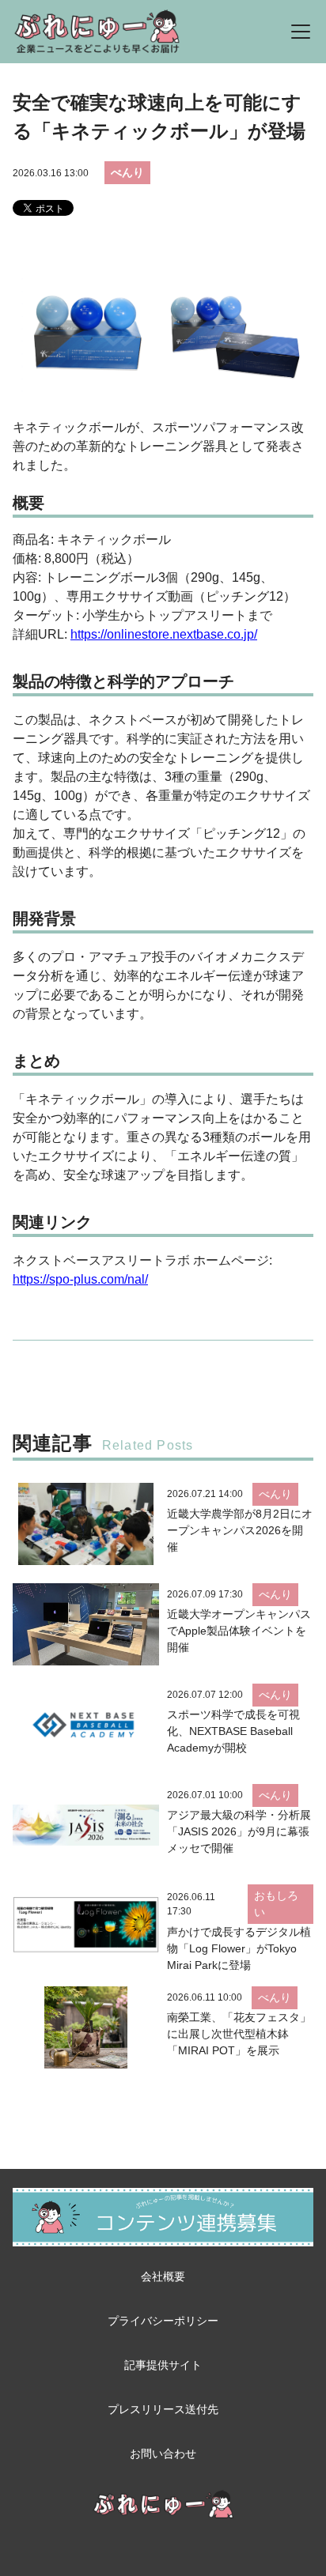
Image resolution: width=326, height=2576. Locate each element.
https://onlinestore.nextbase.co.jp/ (164, 634)
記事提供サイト (163, 2365)
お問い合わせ (163, 2453)
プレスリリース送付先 (163, 2409)
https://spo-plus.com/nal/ (80, 1279)
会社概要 (163, 2276)
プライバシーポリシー (163, 2321)
